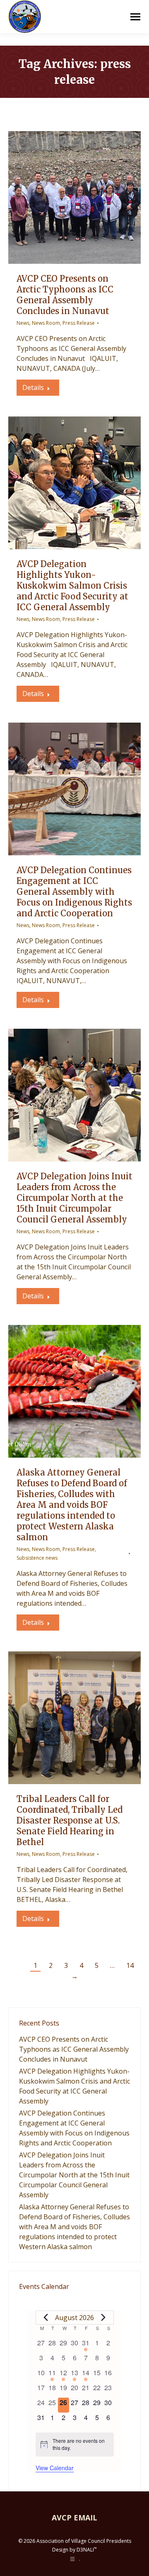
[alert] (75, 2444)
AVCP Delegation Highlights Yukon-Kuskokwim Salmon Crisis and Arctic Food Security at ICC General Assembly (72, 586)
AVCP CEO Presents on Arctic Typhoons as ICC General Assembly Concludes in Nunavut (65, 295)
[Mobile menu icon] (135, 17)
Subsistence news (37, 1558)
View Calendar (55, 2468)
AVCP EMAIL (74, 2518)
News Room (46, 323)
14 (130, 1965)
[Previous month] (46, 2318)
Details (33, 387)
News (23, 323)
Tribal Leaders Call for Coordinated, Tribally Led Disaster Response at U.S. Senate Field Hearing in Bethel (70, 1820)
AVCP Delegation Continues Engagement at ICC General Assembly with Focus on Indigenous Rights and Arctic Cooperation (74, 892)
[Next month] (103, 2318)
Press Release (79, 323)
